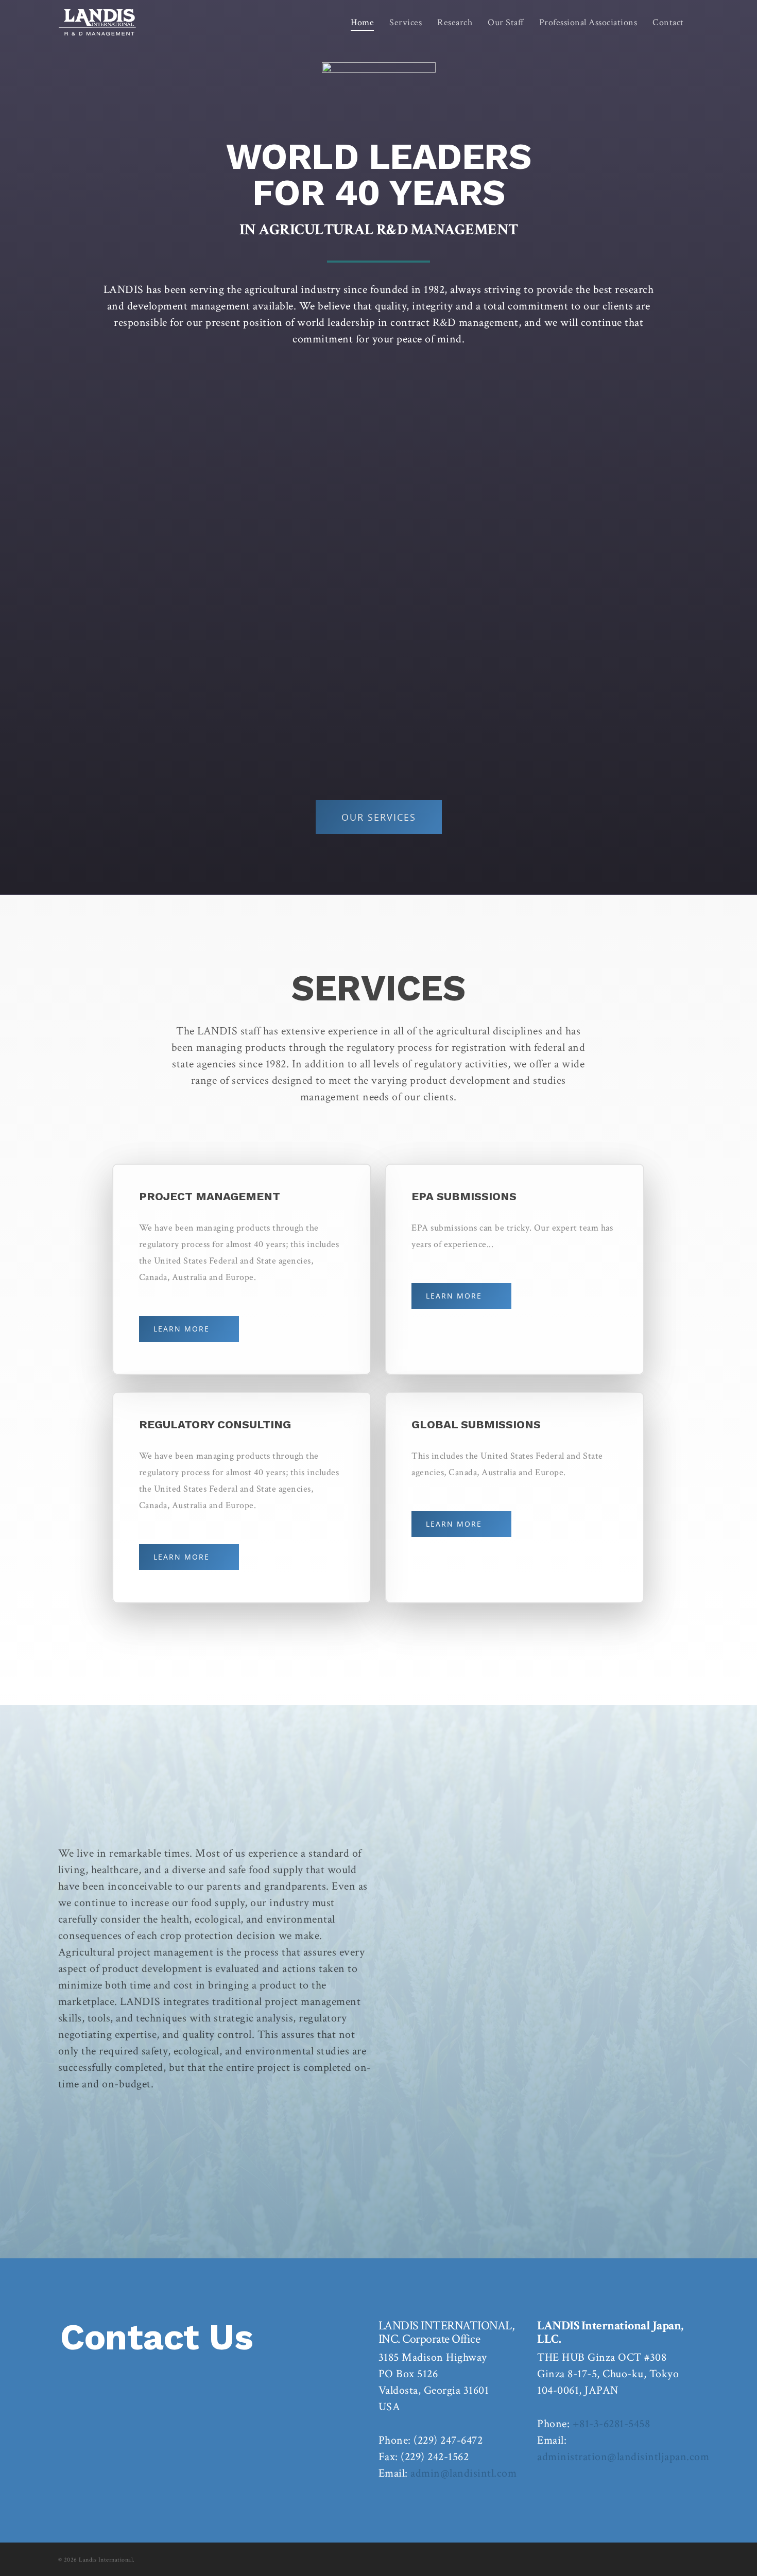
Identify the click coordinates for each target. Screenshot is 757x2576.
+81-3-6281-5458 (612, 2424)
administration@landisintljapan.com (623, 2457)
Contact (668, 22)
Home (362, 22)
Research (455, 22)
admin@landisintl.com (463, 2473)
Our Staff (506, 22)
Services (406, 22)
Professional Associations (588, 22)
